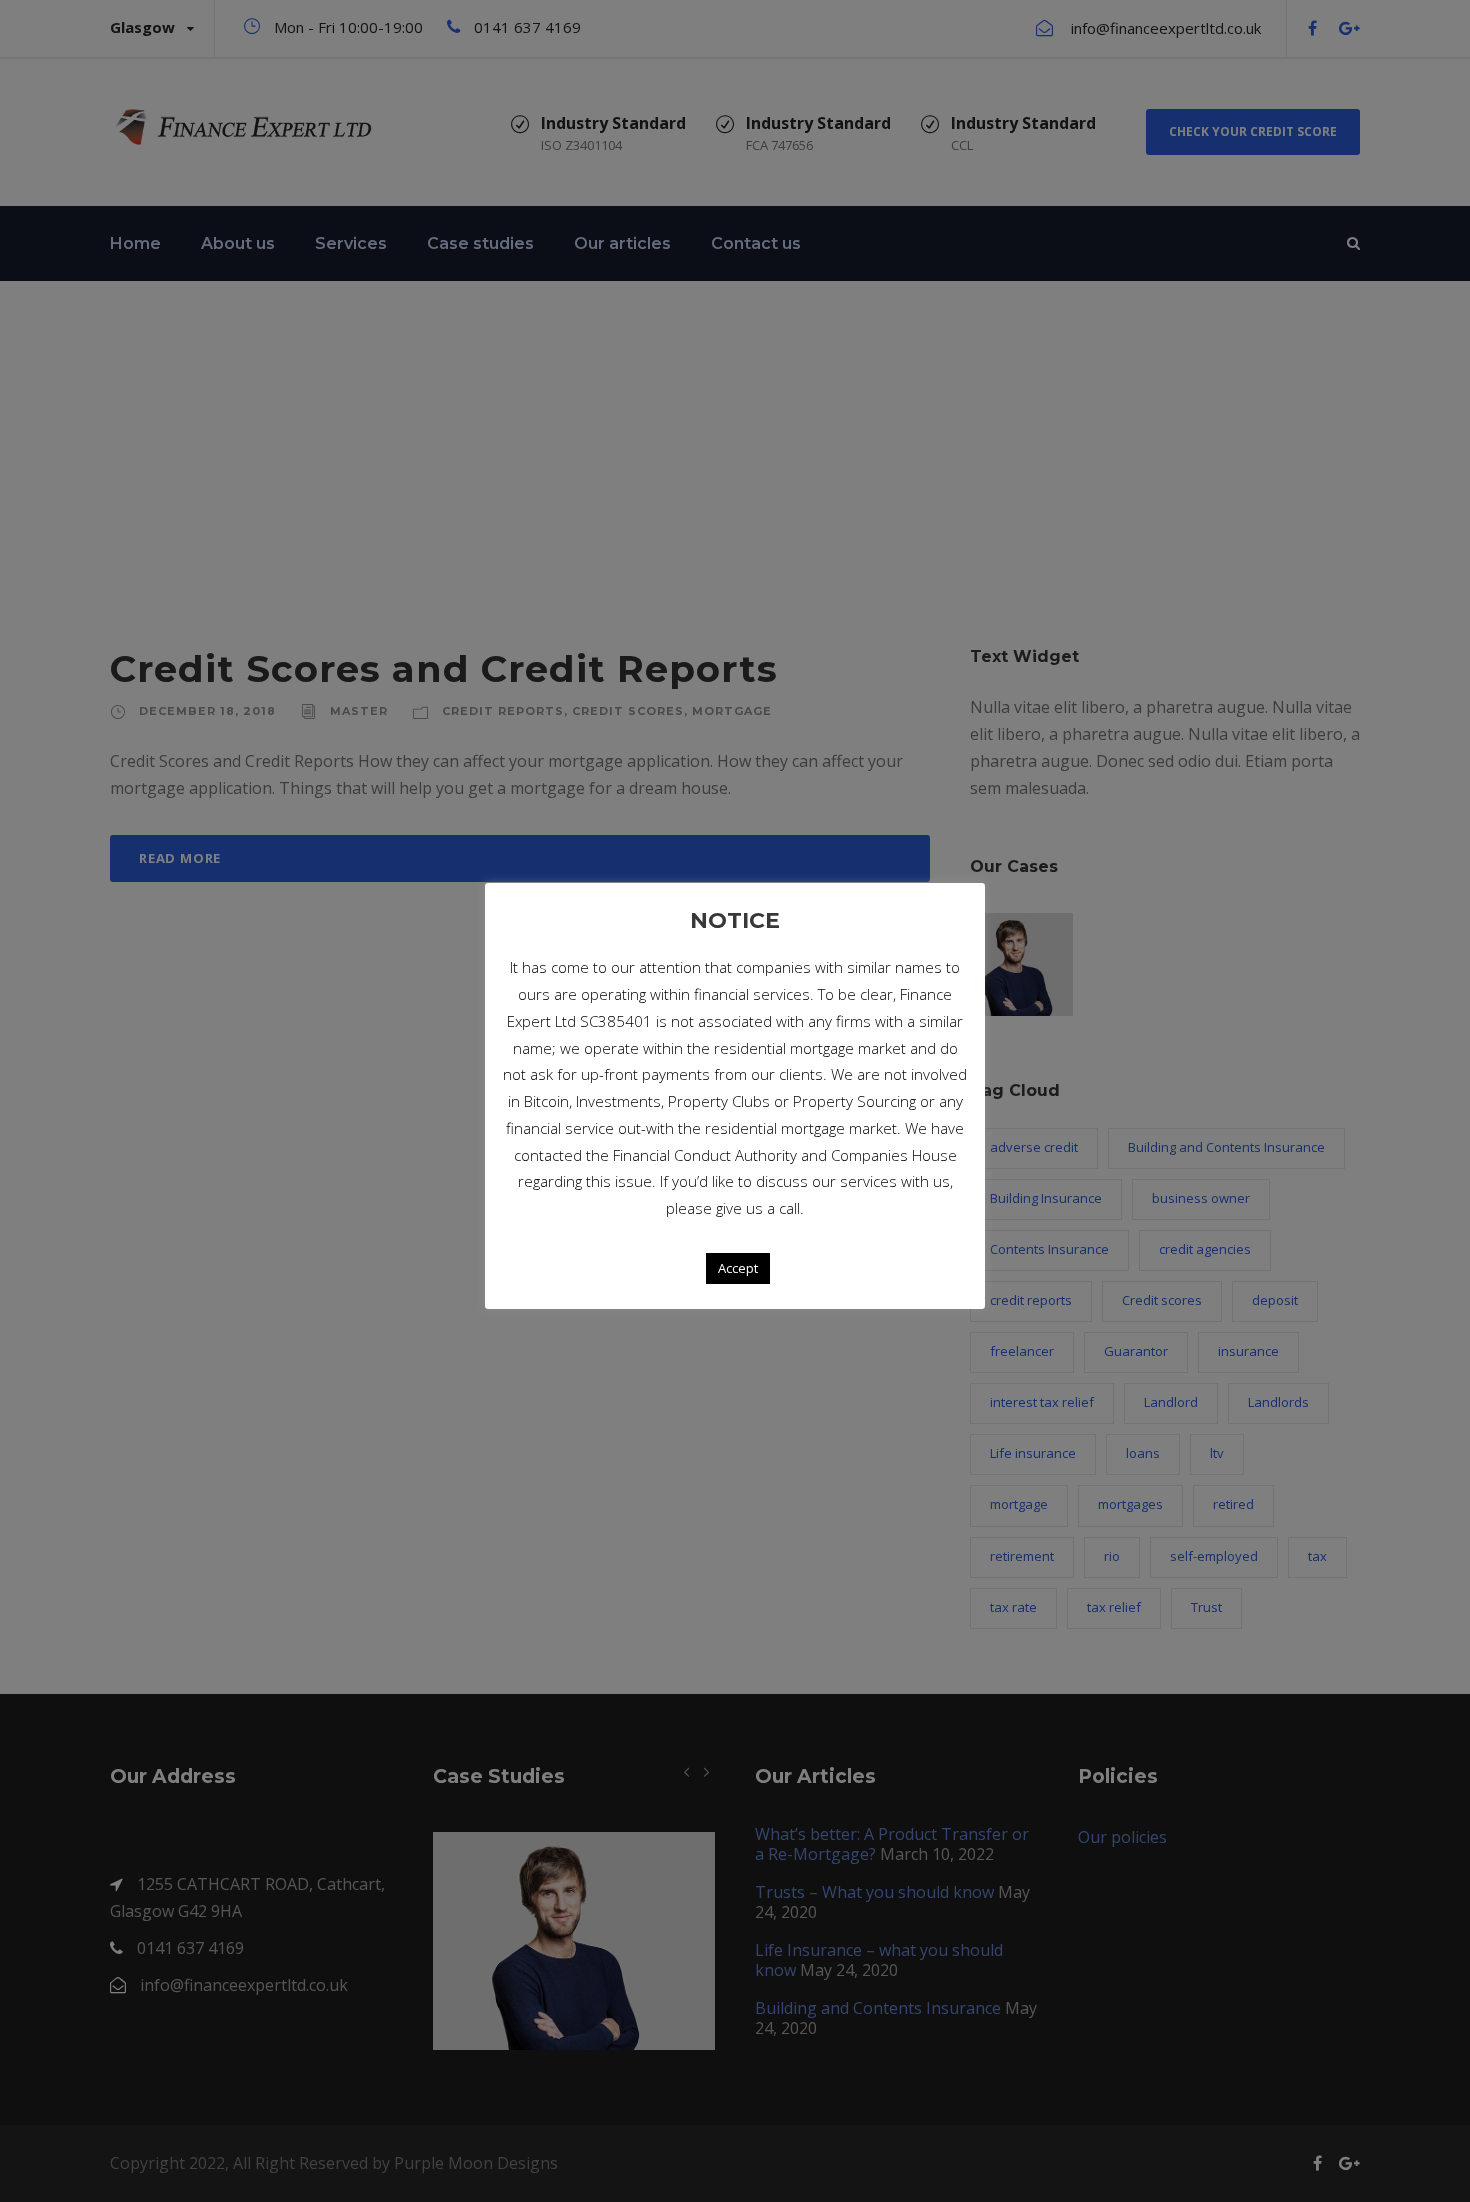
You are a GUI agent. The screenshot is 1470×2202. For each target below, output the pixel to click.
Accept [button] (738, 1268)
